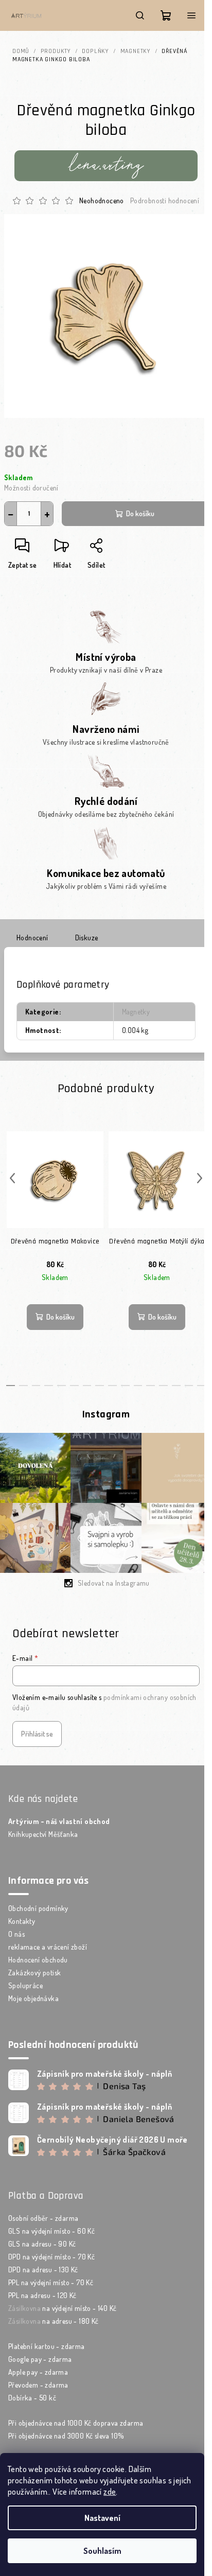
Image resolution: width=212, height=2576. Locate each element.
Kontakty (22, 1921)
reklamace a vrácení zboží (48, 1947)
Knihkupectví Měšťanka (43, 1834)
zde (110, 2492)
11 (151, 1386)
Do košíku (140, 513)
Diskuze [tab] (87, 937)
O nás (16, 1934)
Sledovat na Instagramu (114, 1583)
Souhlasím (102, 2551)
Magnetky (136, 1012)
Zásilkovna (24, 2308)
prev (12, 1178)
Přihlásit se (37, 1734)
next (200, 1178)
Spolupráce (25, 1985)
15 (201, 1386)
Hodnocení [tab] (32, 937)
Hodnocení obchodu (38, 1960)
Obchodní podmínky (38, 1908)
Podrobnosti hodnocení (165, 200)
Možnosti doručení (31, 488)
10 (138, 1386)
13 (176, 1386)
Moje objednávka (33, 1998)
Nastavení (102, 2518)
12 (163, 1386)
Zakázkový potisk (34, 1973)
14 (189, 1386)
